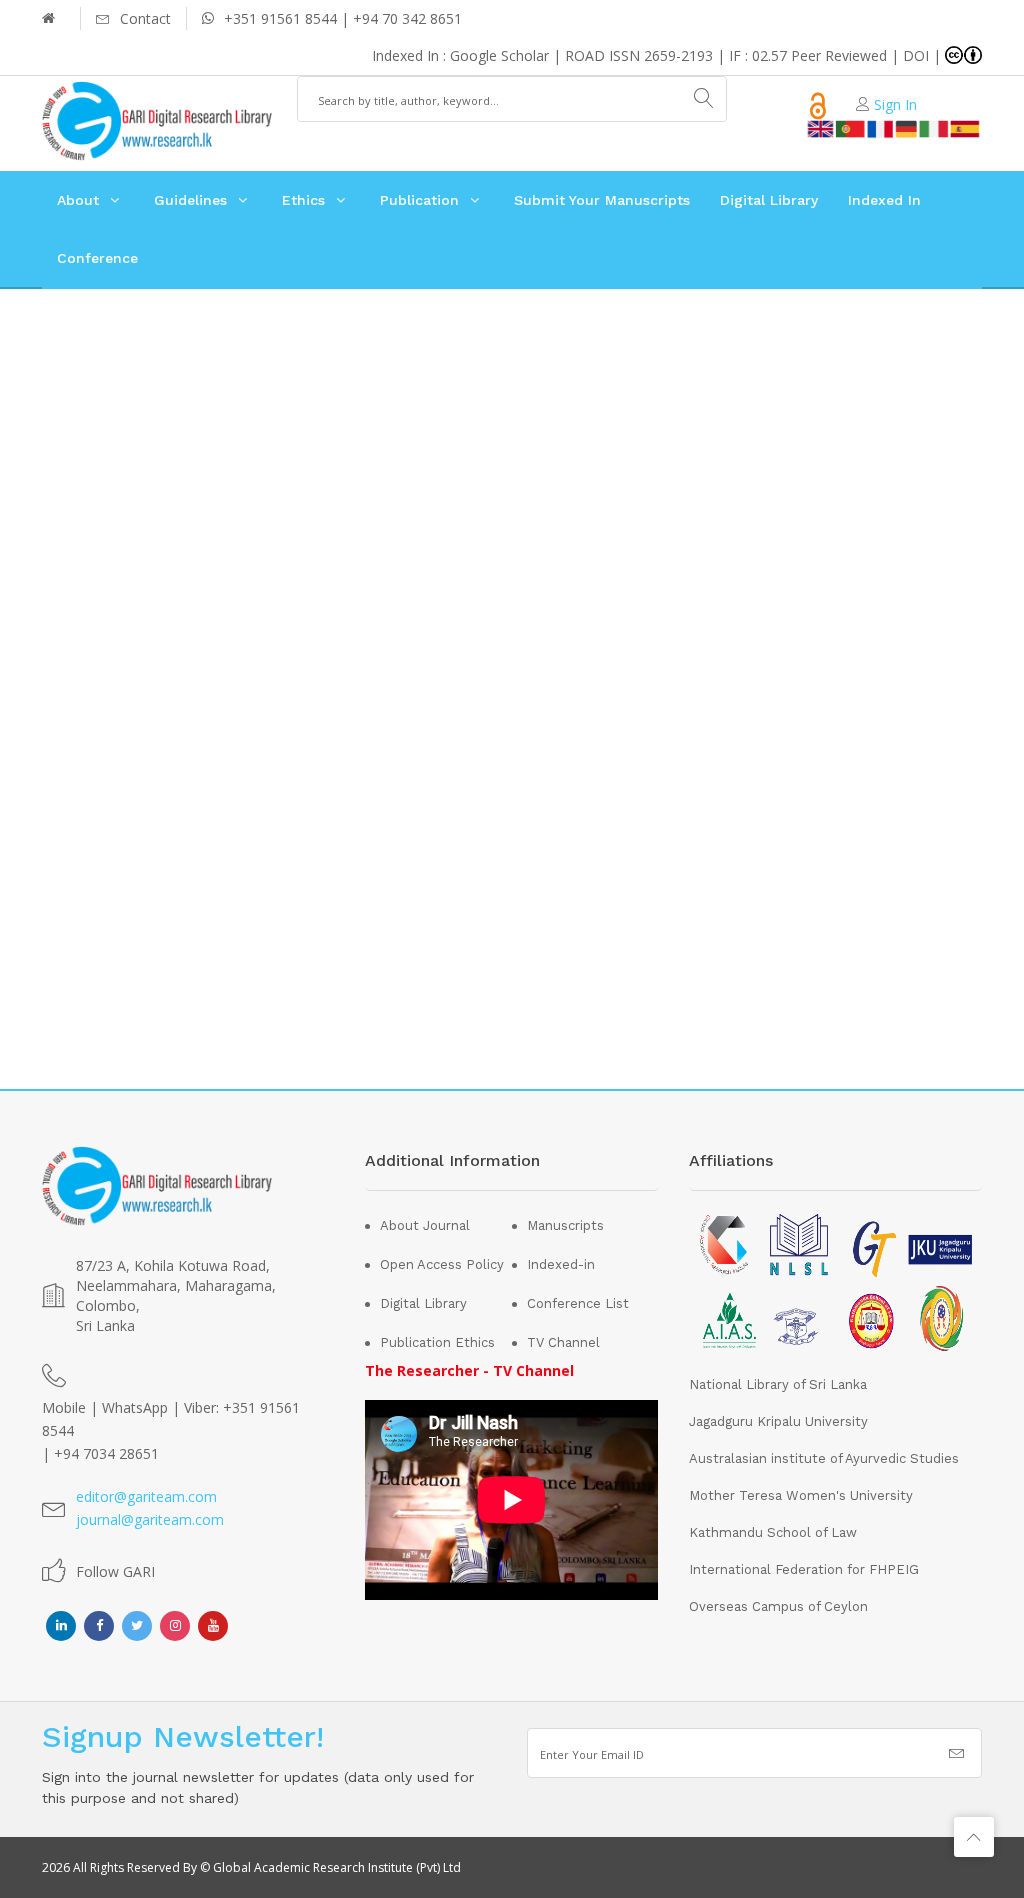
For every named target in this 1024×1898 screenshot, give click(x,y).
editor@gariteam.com (146, 1496)
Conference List (578, 1303)
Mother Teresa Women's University (801, 1495)
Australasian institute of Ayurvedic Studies (824, 1458)
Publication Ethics (437, 1342)
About (78, 200)
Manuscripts (565, 1225)
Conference (97, 258)
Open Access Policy (442, 1264)
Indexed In (884, 200)
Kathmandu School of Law (773, 1532)
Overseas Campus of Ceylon (778, 1606)
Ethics (303, 200)
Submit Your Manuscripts (602, 200)
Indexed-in (561, 1264)
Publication (419, 200)
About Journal (425, 1225)
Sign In (895, 104)
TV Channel (563, 1342)
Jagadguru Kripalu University (778, 1421)
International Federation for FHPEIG (804, 1569)
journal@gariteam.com (150, 1519)
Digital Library (769, 200)
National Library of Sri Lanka (778, 1384)
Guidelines (190, 200)
